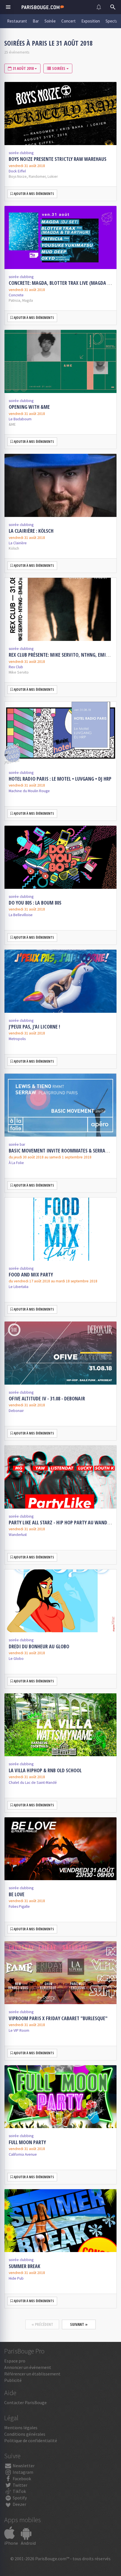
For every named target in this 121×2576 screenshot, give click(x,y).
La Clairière (18, 543)
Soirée (50, 21)
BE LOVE (17, 1894)
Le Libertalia (19, 1287)
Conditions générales (25, 2434)
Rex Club (16, 667)
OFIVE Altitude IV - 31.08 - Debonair (47, 1398)
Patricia (14, 300)
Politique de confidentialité (31, 2440)
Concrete (16, 295)
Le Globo (16, 1659)
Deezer (19, 2504)
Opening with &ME (29, 407)
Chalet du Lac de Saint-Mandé (33, 1783)
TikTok (19, 2491)
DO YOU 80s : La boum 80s (35, 903)
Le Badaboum (20, 419)
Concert (69, 21)
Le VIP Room (19, 2030)
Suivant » (79, 2324)
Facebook (21, 2479)
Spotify (19, 2498)
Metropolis (17, 1039)
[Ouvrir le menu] (8, 7)
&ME (12, 424)
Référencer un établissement (32, 2374)
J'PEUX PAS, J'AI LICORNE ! (34, 1027)
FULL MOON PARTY (27, 2142)
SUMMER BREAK (24, 2266)
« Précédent (42, 2324)
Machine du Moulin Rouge (29, 791)
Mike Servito (19, 672)
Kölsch (14, 548)
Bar (36, 21)
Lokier (53, 176)
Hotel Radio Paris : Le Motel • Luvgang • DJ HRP (60, 779)
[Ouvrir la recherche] (113, 7)
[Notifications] (99, 7)
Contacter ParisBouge (25, 2402)
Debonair (16, 1411)
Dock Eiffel (17, 171)
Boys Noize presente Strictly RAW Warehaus (58, 159)
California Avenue (23, 2154)
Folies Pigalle (19, 1907)
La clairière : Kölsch (31, 531)
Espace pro (15, 2361)
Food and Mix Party (31, 1274)
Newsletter (23, 2466)
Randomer (37, 176)
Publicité (13, 2380)
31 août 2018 (23, 68)
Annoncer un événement (28, 2367)
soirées (59, 68)
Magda (28, 300)
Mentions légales (21, 2428)
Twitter (20, 2485)
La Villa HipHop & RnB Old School (45, 1770)
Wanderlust (18, 1535)
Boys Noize (18, 176)
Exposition (91, 21)
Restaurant (17, 21)
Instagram (23, 2472)
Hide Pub (16, 2278)
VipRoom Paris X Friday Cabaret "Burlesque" (58, 2018)
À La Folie (16, 1163)
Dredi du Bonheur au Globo (39, 1646)
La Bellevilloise (21, 915)
